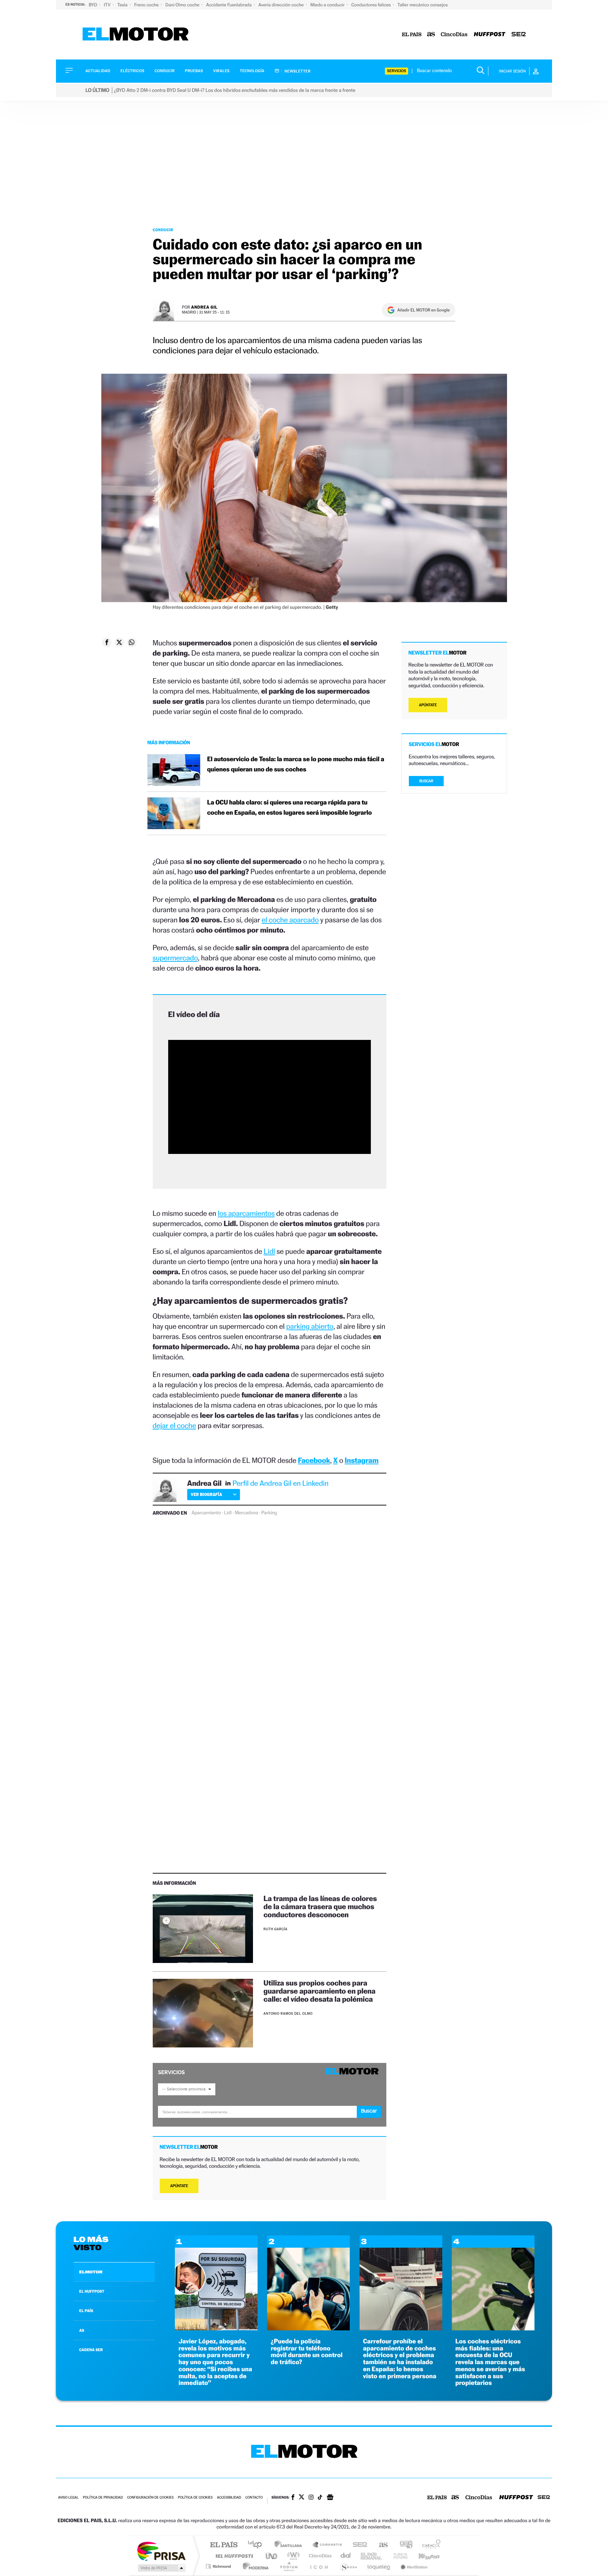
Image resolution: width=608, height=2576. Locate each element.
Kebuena (423, 2556)
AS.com (380, 2545)
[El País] (412, 35)
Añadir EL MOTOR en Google (423, 310)
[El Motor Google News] (330, 2498)
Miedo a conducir (328, 5)
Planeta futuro (398, 2556)
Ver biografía (206, 1494)
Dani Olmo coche (183, 5)
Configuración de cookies (150, 2498)
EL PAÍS (86, 2311)
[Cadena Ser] (519, 35)
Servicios (397, 71)
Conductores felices (372, 5)
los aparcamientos (246, 1213)
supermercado (175, 958)
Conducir (164, 71)
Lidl (269, 1251)
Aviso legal (68, 2498)
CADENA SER (91, 2350)
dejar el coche (175, 1425)
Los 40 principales (257, 2545)
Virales (221, 71)
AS (82, 2330)
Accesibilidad (229, 2498)
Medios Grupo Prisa (161, 2568)
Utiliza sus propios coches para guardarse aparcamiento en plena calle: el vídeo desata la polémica (319, 1991)
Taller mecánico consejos (423, 5)
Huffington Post (233, 2556)
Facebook (314, 1460)
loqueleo (379, 2566)
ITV (108, 5)
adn (403, 2545)
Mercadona (246, 1513)
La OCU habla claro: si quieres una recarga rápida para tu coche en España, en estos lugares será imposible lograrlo (290, 808)
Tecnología (252, 71)
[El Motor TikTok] (320, 2498)
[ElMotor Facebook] (293, 2498)
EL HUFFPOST (92, 2291)
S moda (348, 2566)
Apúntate (179, 2186)
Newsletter (297, 71)
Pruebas (194, 71)
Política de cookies (195, 2498)
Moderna (254, 2566)
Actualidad (98, 71)
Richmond (219, 2566)
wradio (292, 2556)
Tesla (123, 5)
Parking (269, 1513)
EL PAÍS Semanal (372, 2556)
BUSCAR (426, 781)
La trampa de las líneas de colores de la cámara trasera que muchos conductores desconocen (320, 1906)
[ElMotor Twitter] (302, 2498)
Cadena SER (358, 2545)
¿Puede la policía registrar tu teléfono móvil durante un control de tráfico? (306, 2352)
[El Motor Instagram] (311, 2498)
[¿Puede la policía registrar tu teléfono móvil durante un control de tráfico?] (308, 2328)
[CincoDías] (454, 35)
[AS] (431, 35)
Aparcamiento (206, 1513)
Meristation (413, 2566)
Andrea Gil (204, 307)
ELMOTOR (91, 2272)
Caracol (429, 2545)
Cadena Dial (346, 2556)
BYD (93, 5)
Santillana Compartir (328, 2545)
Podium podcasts (289, 2566)
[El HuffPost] (490, 35)
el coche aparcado (290, 920)
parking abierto (310, 1326)
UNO (272, 2556)
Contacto (254, 2498)
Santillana (290, 2545)
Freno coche (147, 5)
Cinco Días (319, 2556)
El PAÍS (224, 2545)
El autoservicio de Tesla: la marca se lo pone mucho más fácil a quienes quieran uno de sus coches (296, 764)
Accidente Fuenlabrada (230, 5)
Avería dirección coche (281, 5)
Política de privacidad (103, 2498)
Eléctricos (132, 71)
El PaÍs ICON (319, 2566)
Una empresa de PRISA (161, 2551)
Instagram (362, 1460)
